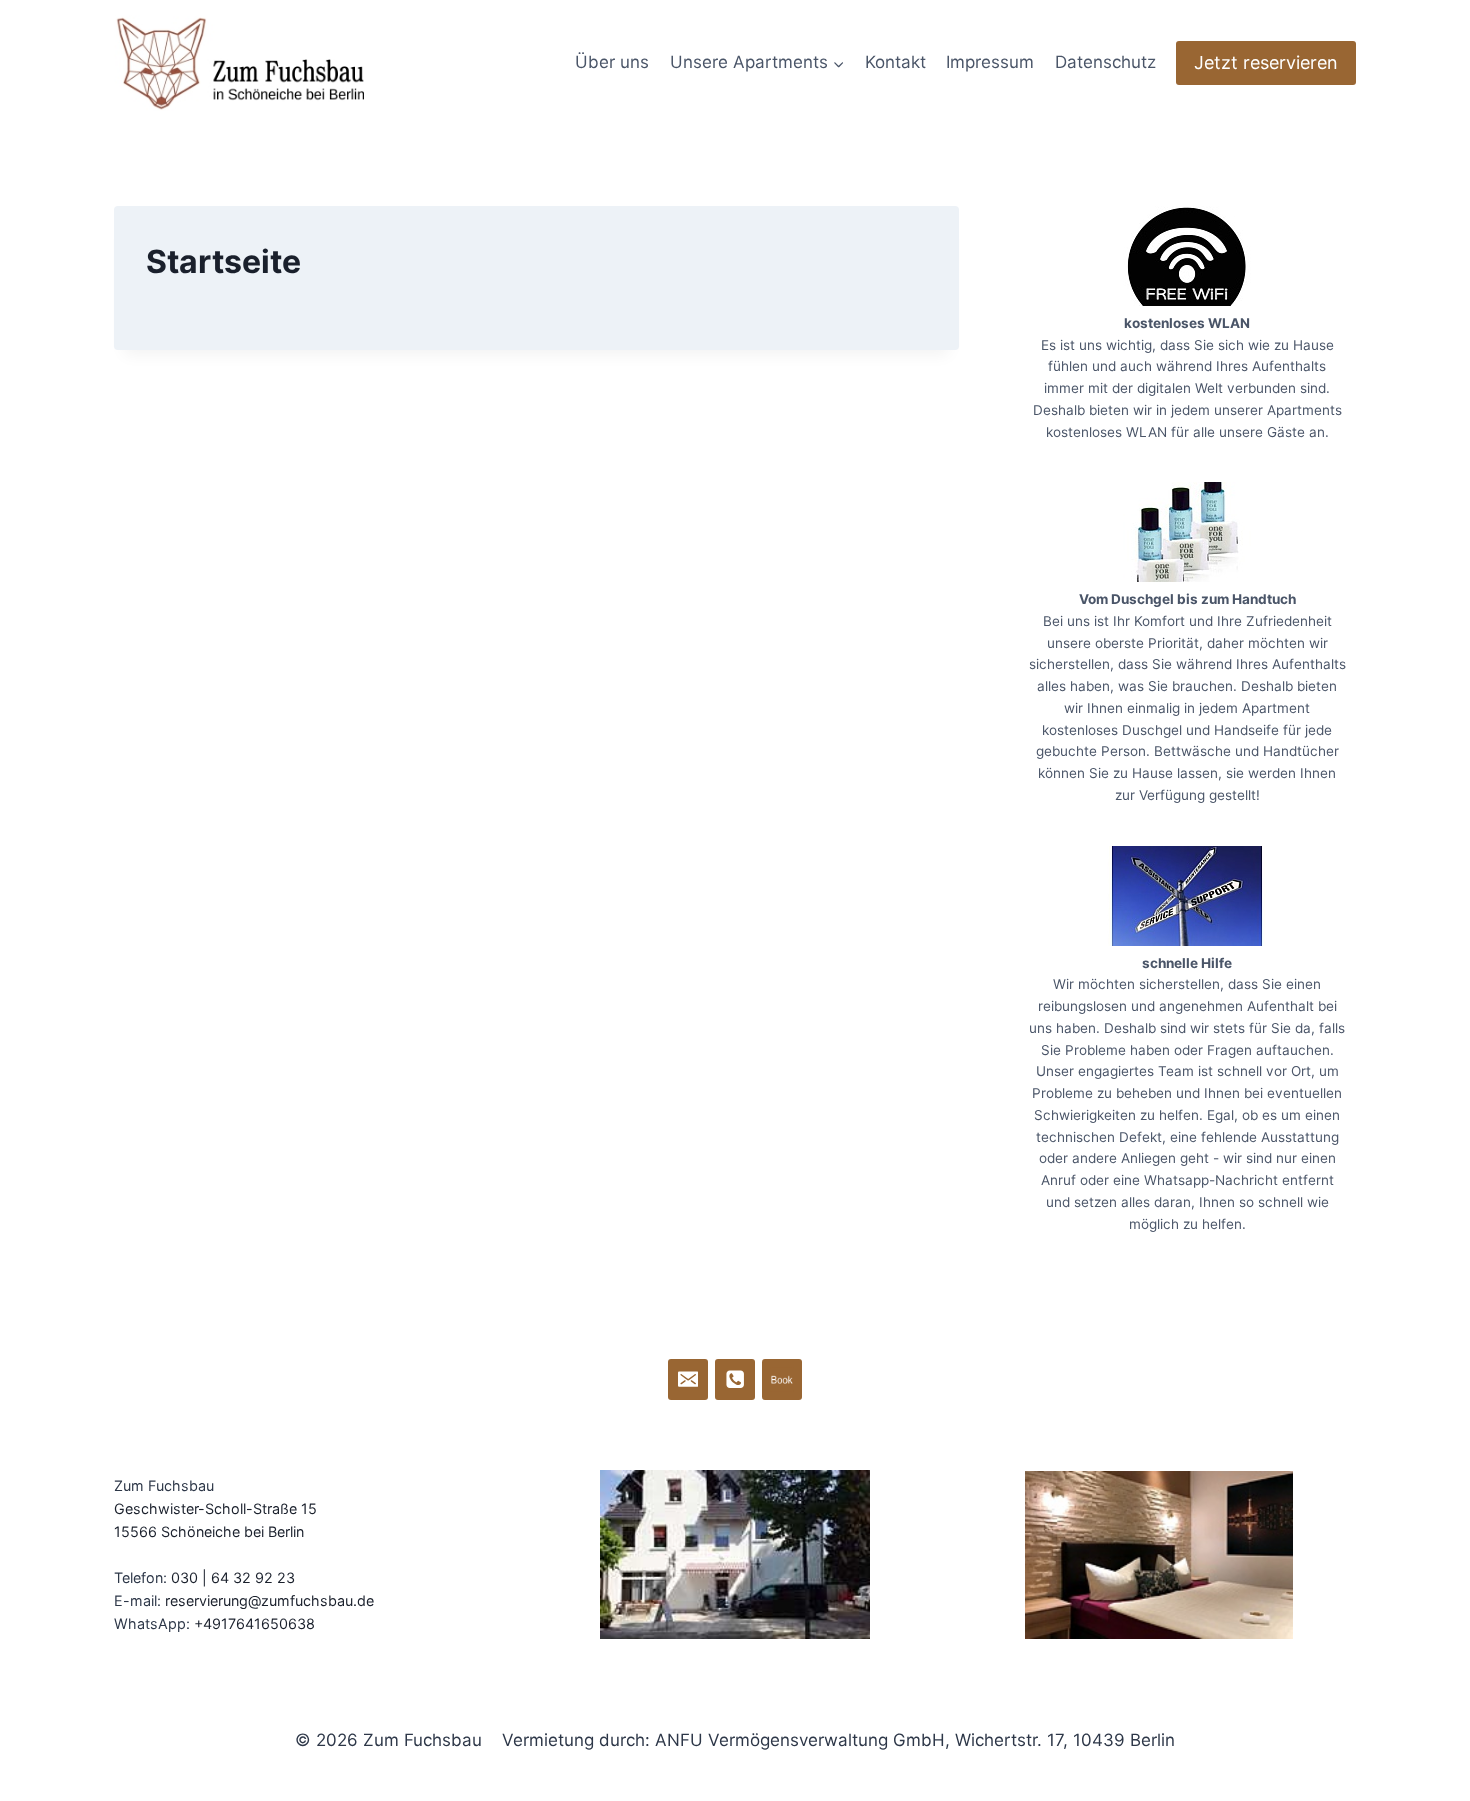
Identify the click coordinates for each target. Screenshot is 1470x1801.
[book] (782, 1379)
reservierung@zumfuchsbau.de (269, 1600)
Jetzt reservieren (1266, 62)
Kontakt (895, 62)
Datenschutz (1105, 62)
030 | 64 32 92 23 (233, 1577)
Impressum (990, 62)
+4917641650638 (254, 1623)
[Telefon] (735, 1379)
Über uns (612, 62)
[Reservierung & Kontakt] (688, 1379)
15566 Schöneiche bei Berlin (209, 1531)
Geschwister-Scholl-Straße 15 (215, 1508)
